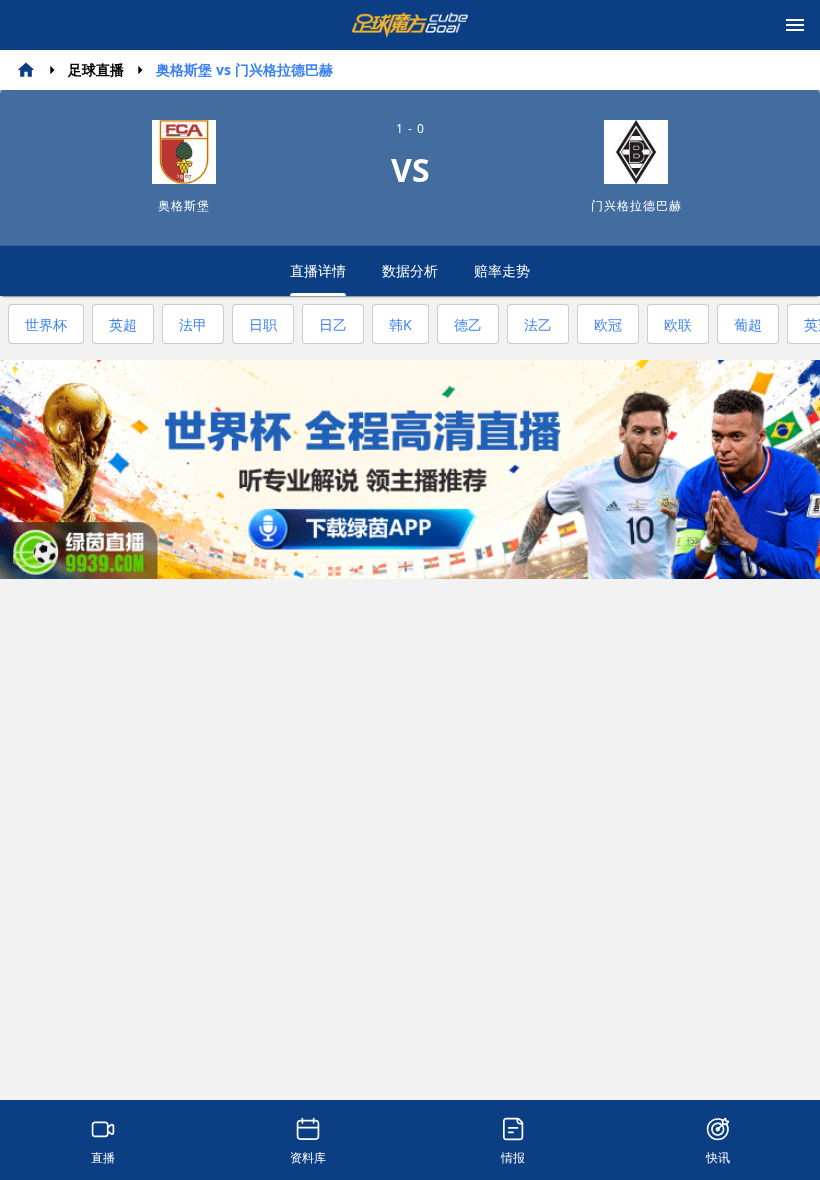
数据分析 (410, 270)
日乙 (333, 324)
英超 (123, 324)
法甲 (193, 324)
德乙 (468, 324)
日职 (263, 324)
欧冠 (608, 324)
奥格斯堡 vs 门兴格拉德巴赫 (244, 69)
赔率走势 (502, 270)
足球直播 (96, 69)
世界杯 (46, 324)
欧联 (678, 324)
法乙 (538, 324)
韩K (400, 324)
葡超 (748, 324)
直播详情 (318, 270)
